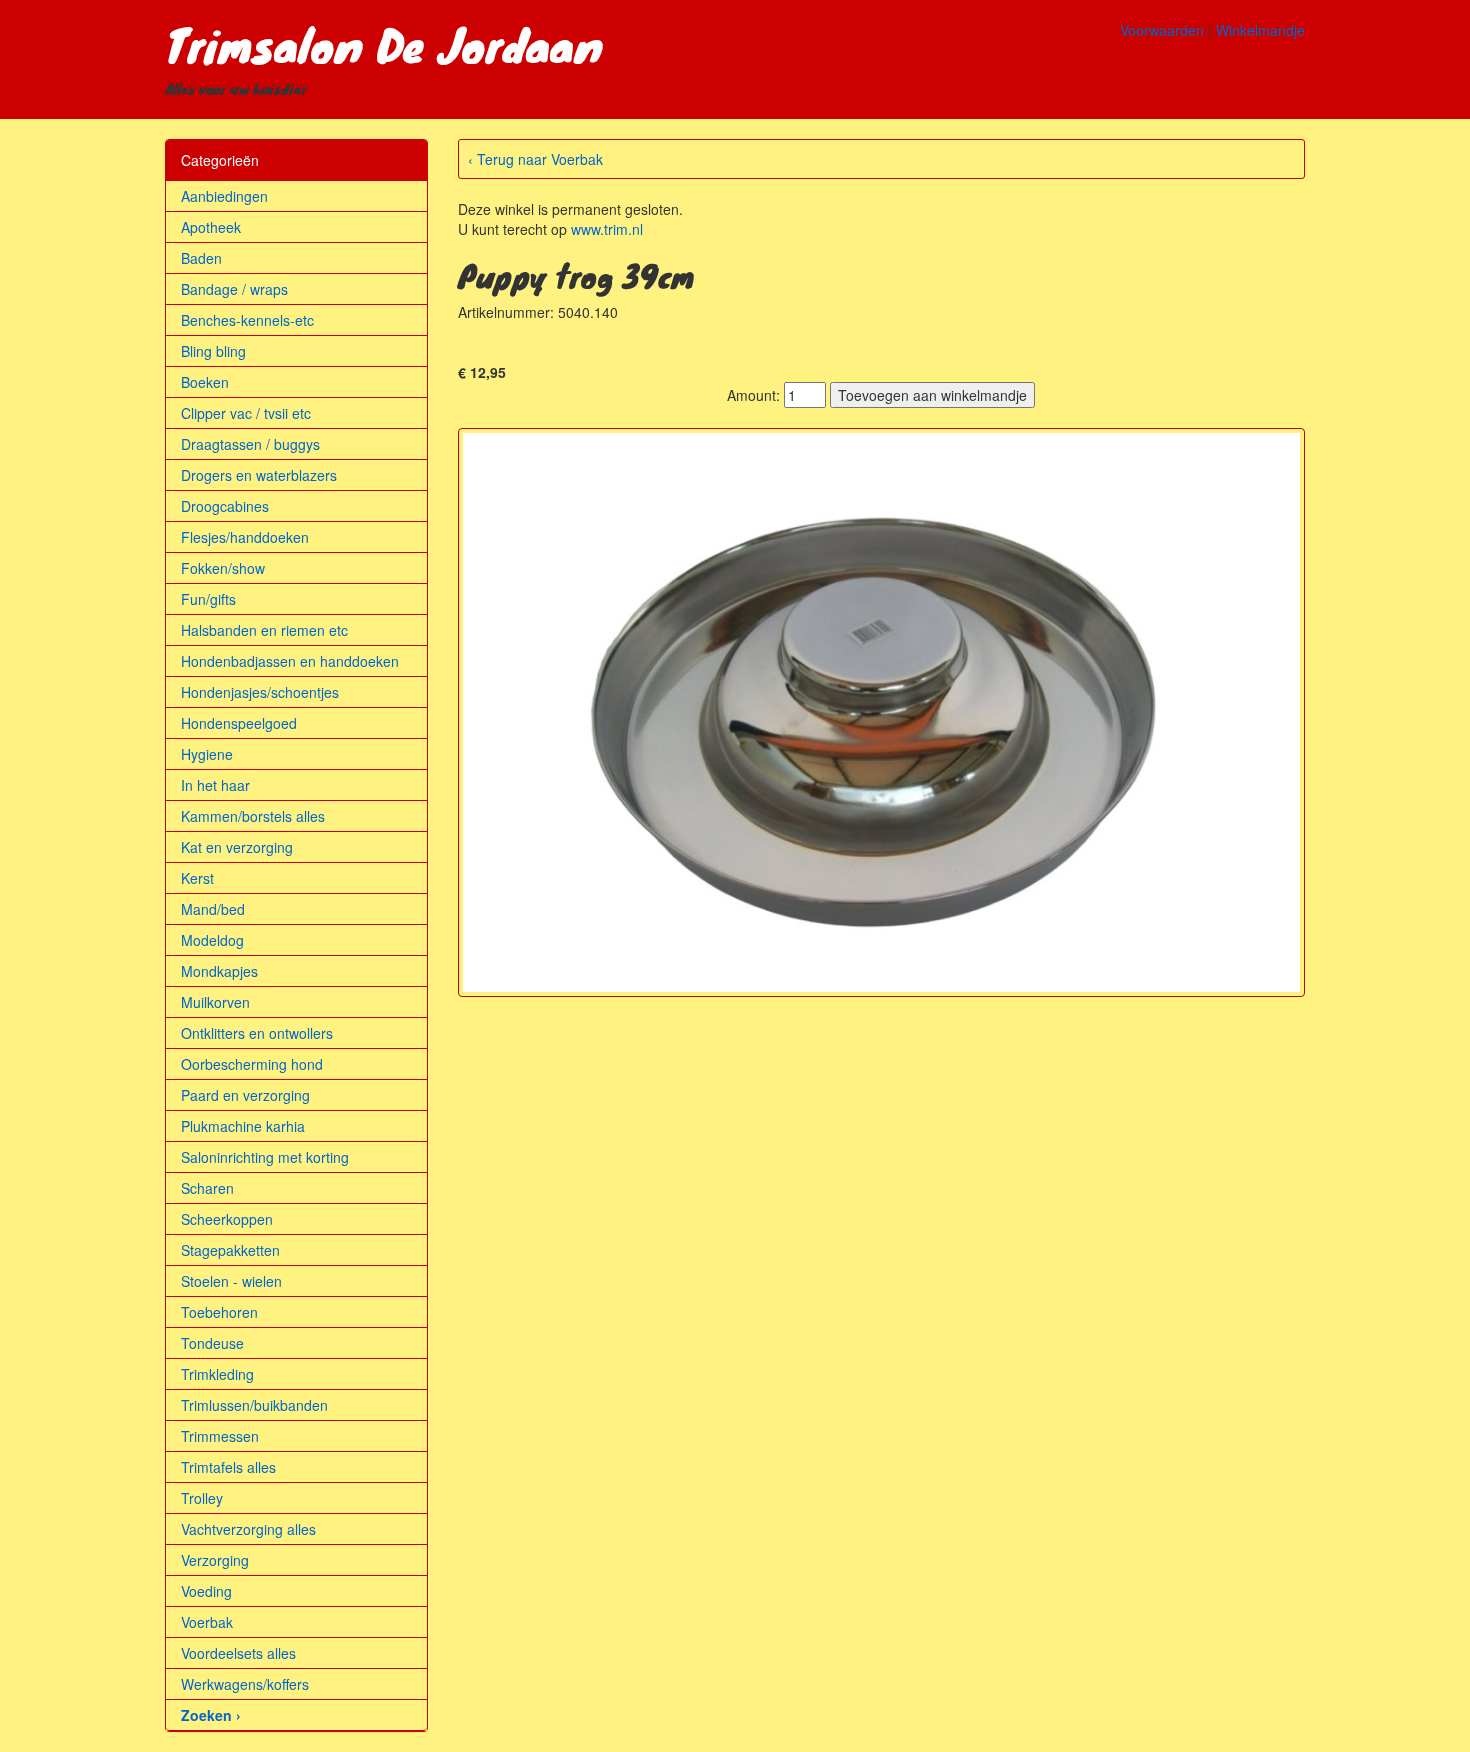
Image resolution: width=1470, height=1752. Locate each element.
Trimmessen (220, 1436)
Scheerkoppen (227, 1219)
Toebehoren (219, 1312)
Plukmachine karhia (243, 1126)
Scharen (207, 1188)
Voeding (206, 1591)
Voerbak (207, 1622)
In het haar (215, 785)
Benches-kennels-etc (247, 320)
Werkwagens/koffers (245, 1684)
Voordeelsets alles (238, 1653)
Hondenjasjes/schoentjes (260, 692)
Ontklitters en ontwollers (257, 1033)
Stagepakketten (230, 1250)
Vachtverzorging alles (248, 1529)
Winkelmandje (1260, 30)
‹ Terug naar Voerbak (535, 159)
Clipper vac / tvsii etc (246, 413)
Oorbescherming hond (252, 1064)
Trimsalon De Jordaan (384, 44)
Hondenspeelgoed (239, 723)
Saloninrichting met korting (265, 1157)
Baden (201, 258)
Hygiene (207, 754)
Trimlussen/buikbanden (254, 1405)
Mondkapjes (219, 971)
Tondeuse (212, 1343)
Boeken (205, 382)
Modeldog (212, 940)
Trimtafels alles (228, 1467)
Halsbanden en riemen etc (264, 630)
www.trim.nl (607, 229)
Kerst (197, 878)
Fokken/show (223, 568)
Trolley (202, 1498)
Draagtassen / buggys (250, 444)
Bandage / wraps (234, 289)
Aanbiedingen (224, 196)
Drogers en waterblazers (259, 475)
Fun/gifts (208, 599)
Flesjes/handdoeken (245, 537)
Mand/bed (213, 909)
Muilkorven (215, 1002)
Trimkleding (217, 1374)
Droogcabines (225, 506)
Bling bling (213, 351)
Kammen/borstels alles (253, 816)
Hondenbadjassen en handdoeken (290, 661)
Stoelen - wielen (231, 1281)
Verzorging (215, 1560)
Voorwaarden (1162, 30)
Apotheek (211, 227)
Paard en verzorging (245, 1095)
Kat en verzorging (237, 847)
